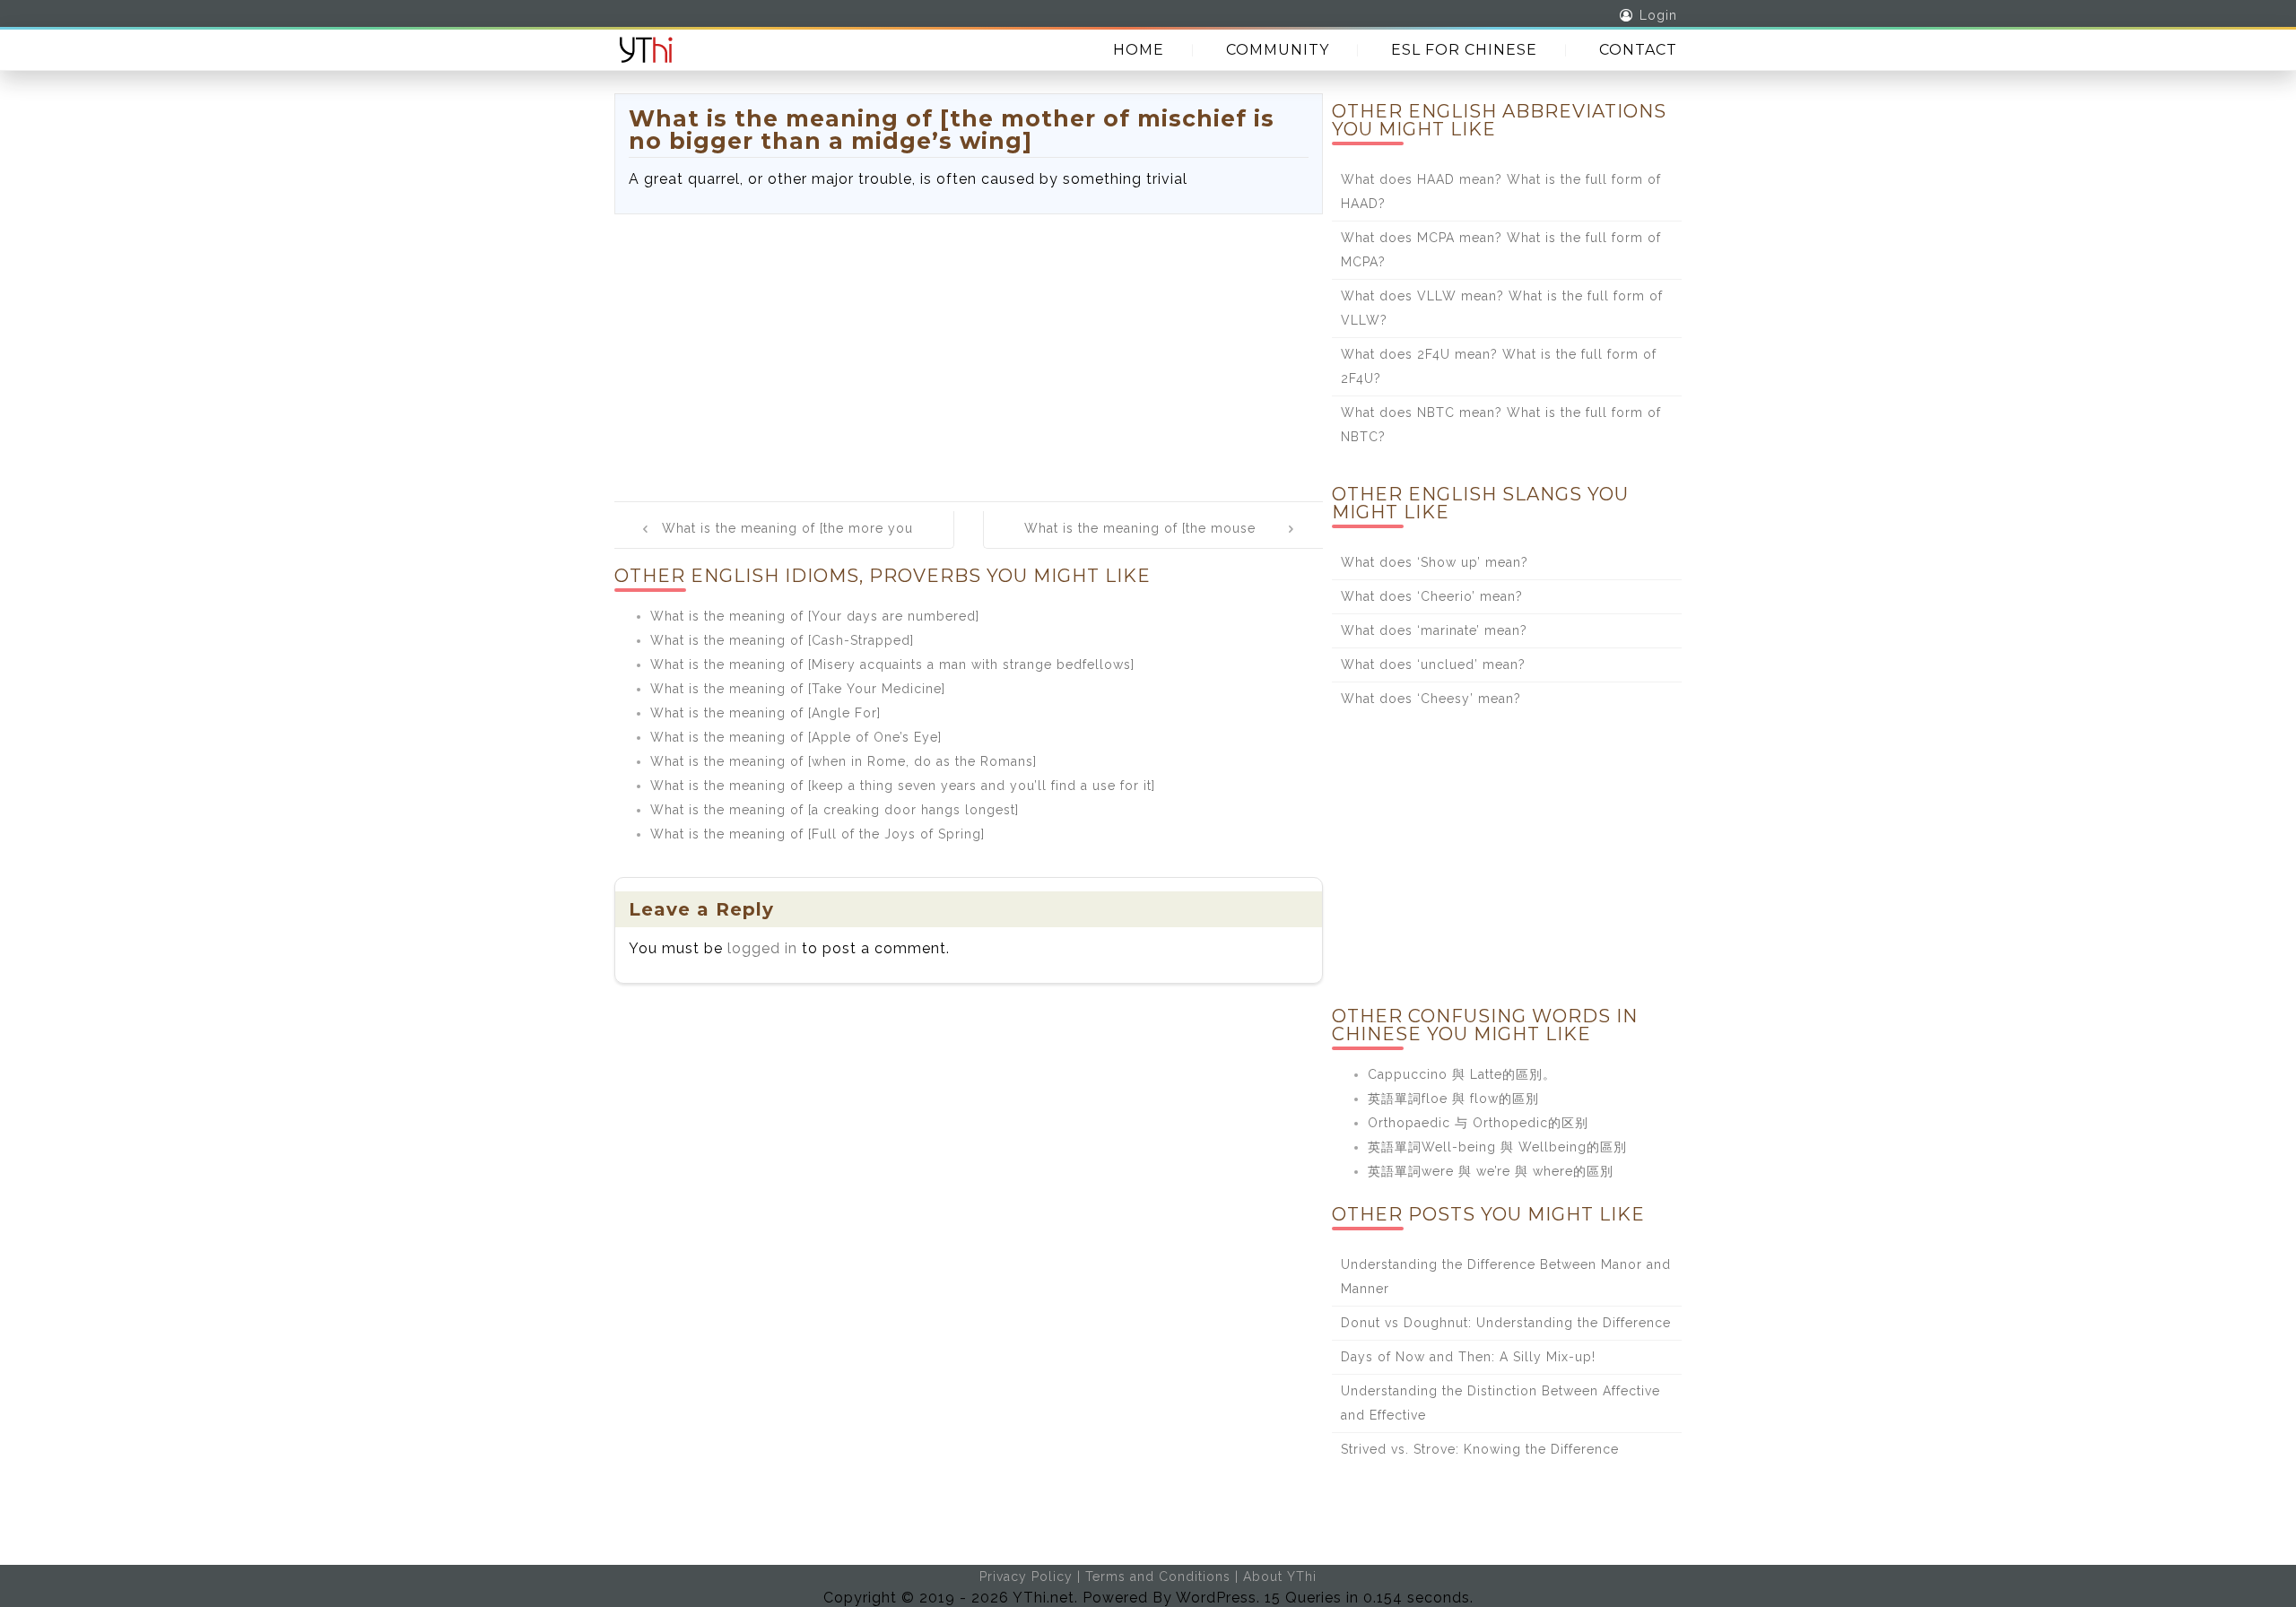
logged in (762, 948)
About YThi (1280, 1577)
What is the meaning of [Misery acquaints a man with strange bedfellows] (892, 665)
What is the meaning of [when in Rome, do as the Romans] (844, 761)
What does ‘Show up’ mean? (1435, 562)
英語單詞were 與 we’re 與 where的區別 (1491, 1171)
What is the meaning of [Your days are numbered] (815, 616)
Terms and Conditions (1158, 1577)
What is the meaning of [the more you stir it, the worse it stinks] (787, 541)
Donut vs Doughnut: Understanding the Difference (1506, 1323)
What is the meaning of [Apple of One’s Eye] (796, 737)
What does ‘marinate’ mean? (1434, 630)
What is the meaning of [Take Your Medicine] (798, 689)
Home (1139, 50)
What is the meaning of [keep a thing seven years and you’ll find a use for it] (903, 786)
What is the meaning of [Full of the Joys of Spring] (818, 834)
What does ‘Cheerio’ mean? (1432, 596)
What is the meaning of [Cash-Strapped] (782, 640)
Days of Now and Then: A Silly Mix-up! (1468, 1357)
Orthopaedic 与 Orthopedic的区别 (1478, 1123)
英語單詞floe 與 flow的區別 (1453, 1099)
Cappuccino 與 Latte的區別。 (1462, 1074)
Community (1278, 50)
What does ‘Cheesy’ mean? (1431, 699)
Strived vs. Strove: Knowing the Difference (1480, 1449)
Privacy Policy (1026, 1577)
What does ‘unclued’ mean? (1433, 665)
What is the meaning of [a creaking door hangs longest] (835, 810)
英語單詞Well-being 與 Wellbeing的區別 (1497, 1147)
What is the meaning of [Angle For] (765, 713)
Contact (1638, 50)
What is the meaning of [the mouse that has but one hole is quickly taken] (1150, 541)
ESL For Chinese (1464, 50)
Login (1658, 15)
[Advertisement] (969, 349)
